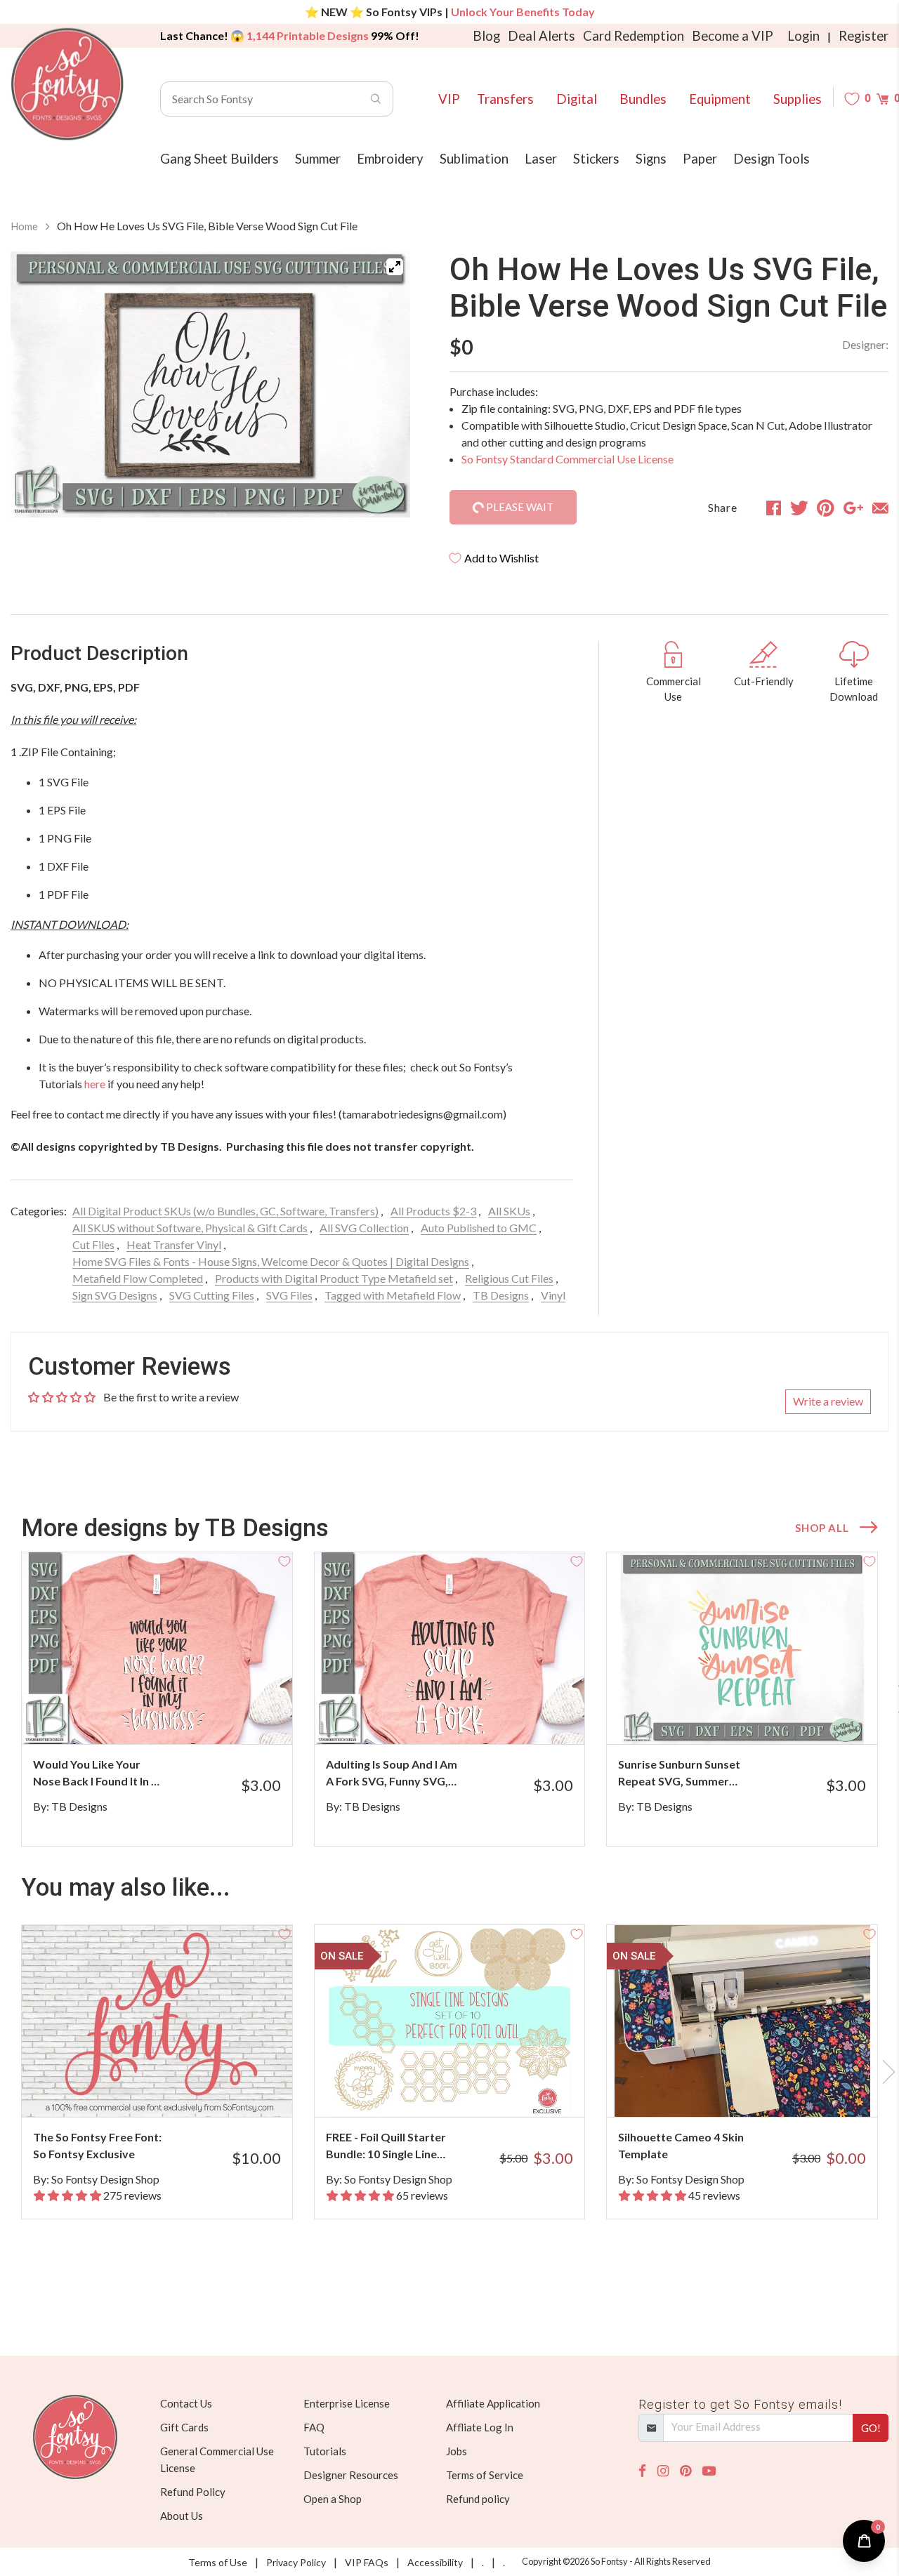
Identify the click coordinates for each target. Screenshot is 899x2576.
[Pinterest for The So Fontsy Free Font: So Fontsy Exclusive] (172, 2089)
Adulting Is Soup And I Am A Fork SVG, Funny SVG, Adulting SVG (392, 1774)
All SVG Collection (364, 1228)
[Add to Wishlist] (284, 1560)
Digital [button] (577, 99)
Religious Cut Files (509, 1278)
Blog (486, 36)
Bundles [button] (643, 99)
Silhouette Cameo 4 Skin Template (681, 2145)
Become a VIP (733, 36)
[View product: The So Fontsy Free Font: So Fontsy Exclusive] (157, 2021)
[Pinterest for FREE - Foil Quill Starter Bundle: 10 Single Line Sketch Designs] (465, 2089)
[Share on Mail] (880, 508)
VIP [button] (449, 99)
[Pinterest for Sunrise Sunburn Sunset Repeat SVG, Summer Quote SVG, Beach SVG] (757, 1716)
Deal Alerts (542, 36)
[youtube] (709, 2471)
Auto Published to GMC (479, 1228)
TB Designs (501, 1295)
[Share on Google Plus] (853, 508)
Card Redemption (634, 36)
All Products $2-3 (433, 1211)
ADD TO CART (234, 1716)
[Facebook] (642, 2471)
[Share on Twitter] (799, 508)
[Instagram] (663, 2471)
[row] (449, 1699)
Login (803, 36)
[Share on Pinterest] (826, 508)
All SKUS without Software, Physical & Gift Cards (190, 1228)
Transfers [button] (505, 99)
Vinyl (553, 1295)
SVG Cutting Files (212, 1295)
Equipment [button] (720, 99)
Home (24, 226)
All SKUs (509, 1211)
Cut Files (93, 1244)
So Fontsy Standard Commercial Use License (567, 459)
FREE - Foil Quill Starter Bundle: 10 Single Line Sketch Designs (386, 2146)
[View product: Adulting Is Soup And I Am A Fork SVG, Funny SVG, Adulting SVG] (450, 1648)
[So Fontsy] (67, 84)
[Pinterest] (685, 2471)
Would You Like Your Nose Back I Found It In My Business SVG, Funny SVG (100, 1774)
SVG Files (289, 1295)
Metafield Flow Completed (138, 1278)
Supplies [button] (798, 99)
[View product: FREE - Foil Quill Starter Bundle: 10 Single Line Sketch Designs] (450, 2021)
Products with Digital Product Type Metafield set (334, 1278)
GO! (871, 2428)
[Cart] (882, 99)
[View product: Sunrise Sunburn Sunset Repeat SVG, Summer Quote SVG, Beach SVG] (742, 1648)
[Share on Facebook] (774, 508)
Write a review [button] (828, 1401)
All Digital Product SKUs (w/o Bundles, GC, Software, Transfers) (225, 1211)
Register (864, 36)
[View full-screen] (395, 267)
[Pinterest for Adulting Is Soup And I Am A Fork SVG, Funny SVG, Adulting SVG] (465, 1716)
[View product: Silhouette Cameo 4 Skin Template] (742, 2021)
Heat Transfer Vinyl (174, 1244)
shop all (822, 1528)
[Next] (382, 392)
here (95, 1084)
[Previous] (39, 392)
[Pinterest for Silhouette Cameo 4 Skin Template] (757, 2089)
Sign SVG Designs (115, 1295)
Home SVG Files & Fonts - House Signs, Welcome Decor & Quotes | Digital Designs (271, 1261)
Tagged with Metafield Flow (393, 1295)
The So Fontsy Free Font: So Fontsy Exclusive (97, 2145)
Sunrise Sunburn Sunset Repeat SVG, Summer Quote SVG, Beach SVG (679, 1774)
